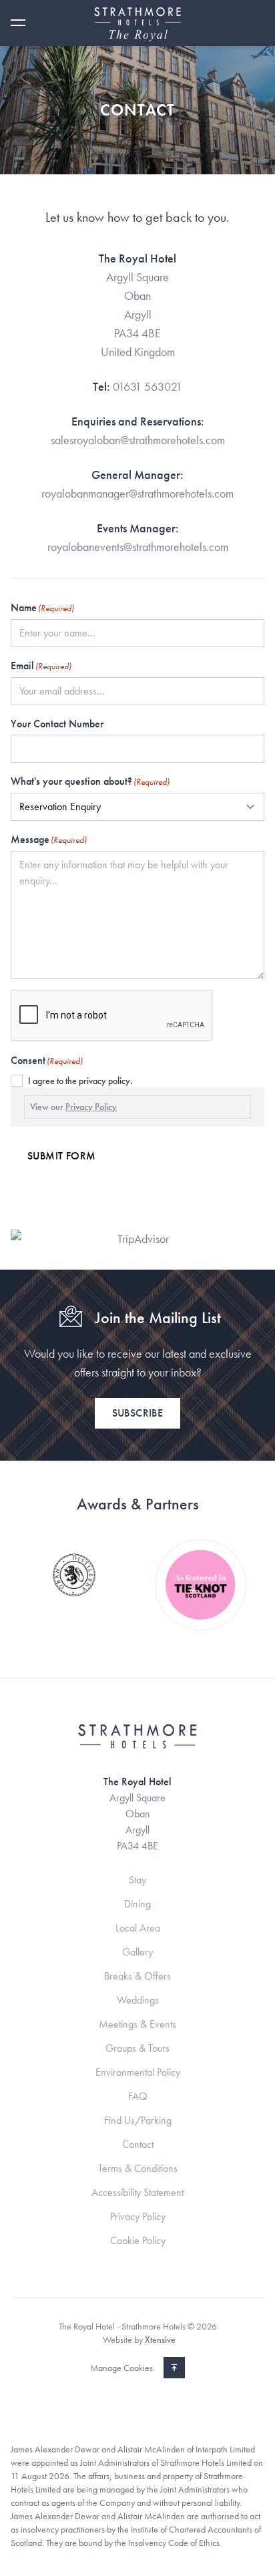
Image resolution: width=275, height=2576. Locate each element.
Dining (137, 1904)
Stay (137, 1880)
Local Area (138, 1928)
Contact (138, 2144)
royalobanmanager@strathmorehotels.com (137, 493)
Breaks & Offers (137, 1976)
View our (73, 1107)
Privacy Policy (91, 1107)
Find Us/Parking (138, 2120)
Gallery (137, 1952)
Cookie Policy (138, 2240)
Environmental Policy (138, 2072)
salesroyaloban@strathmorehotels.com (138, 440)
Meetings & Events (137, 2024)
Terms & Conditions (138, 2168)
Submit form (61, 1156)
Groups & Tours (137, 2048)
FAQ (138, 2096)
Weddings (138, 2000)
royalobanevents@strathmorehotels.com (138, 547)
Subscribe (138, 1413)
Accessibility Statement (137, 2192)
